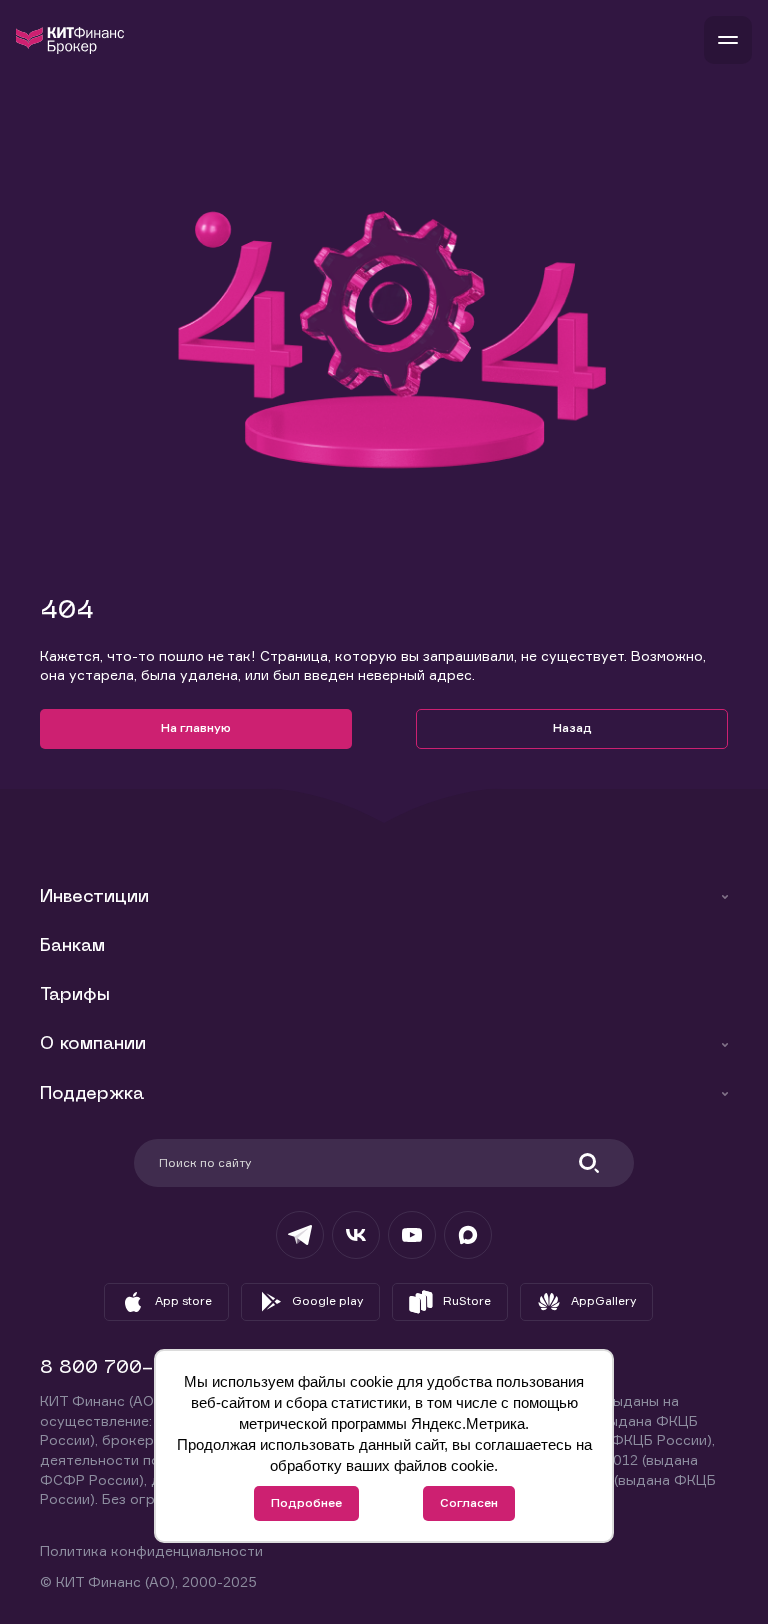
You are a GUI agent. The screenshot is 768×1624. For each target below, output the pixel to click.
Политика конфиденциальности (151, 1550)
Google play (327, 1300)
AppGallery (603, 1300)
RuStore (467, 1300)
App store (183, 1300)
